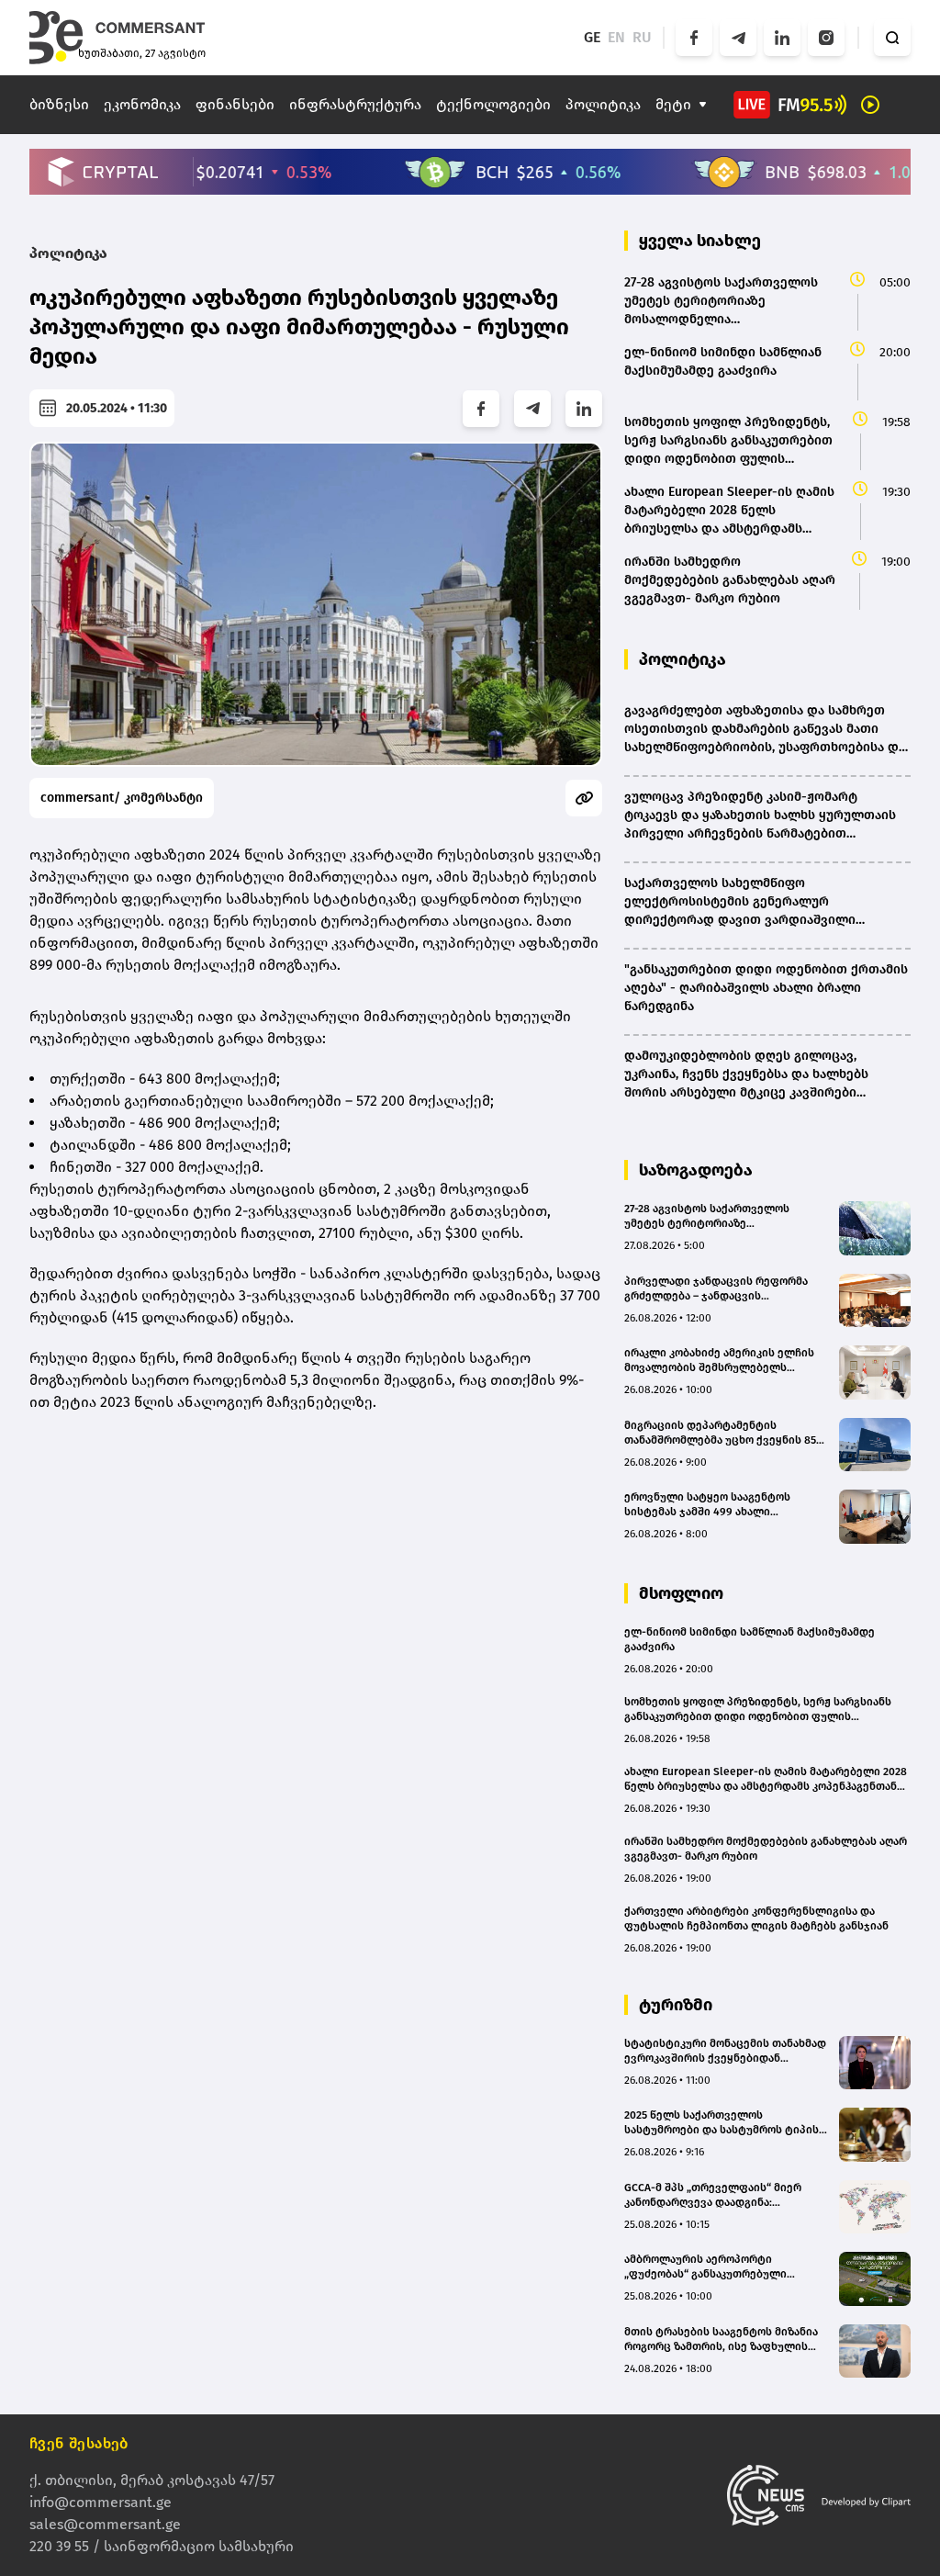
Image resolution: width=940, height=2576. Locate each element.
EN (616, 37)
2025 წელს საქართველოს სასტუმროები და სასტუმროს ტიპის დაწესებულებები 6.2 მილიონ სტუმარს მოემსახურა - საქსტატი (722, 2123)
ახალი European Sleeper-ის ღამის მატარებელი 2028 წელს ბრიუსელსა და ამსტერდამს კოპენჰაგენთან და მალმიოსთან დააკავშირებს (766, 1779)
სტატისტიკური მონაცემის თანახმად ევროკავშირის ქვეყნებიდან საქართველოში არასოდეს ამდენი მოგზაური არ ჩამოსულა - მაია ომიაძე (725, 2051)
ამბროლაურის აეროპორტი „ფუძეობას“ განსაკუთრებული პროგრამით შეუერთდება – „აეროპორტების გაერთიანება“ (709, 2267)
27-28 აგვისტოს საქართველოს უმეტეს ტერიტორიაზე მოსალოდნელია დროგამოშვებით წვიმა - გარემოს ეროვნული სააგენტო (718, 1216)
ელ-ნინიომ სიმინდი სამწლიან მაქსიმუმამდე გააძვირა (750, 1639)
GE (592, 37)
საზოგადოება (696, 1170)
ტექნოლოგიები (493, 104)
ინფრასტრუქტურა (355, 104)
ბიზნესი (59, 104)
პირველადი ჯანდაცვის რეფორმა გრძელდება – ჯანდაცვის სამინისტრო (716, 1289)
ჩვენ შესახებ (79, 2443)
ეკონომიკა (142, 104)
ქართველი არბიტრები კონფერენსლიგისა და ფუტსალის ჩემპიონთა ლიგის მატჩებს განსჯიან (756, 1918)
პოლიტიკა (603, 104)
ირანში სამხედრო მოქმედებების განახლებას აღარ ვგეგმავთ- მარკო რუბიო (766, 1849)
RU (642, 37)
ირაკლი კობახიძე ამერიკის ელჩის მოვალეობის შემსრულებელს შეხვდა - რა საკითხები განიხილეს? (722, 1361)
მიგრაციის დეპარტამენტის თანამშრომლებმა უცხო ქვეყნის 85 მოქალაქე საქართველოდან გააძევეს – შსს (720, 1433)
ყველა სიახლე (700, 241)
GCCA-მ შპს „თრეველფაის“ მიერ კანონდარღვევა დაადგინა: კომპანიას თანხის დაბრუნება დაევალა (713, 2195)
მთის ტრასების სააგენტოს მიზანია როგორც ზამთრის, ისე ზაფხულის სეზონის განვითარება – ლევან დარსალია (721, 2340)
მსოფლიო (681, 1593)
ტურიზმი (676, 2005)
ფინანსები (235, 104)
